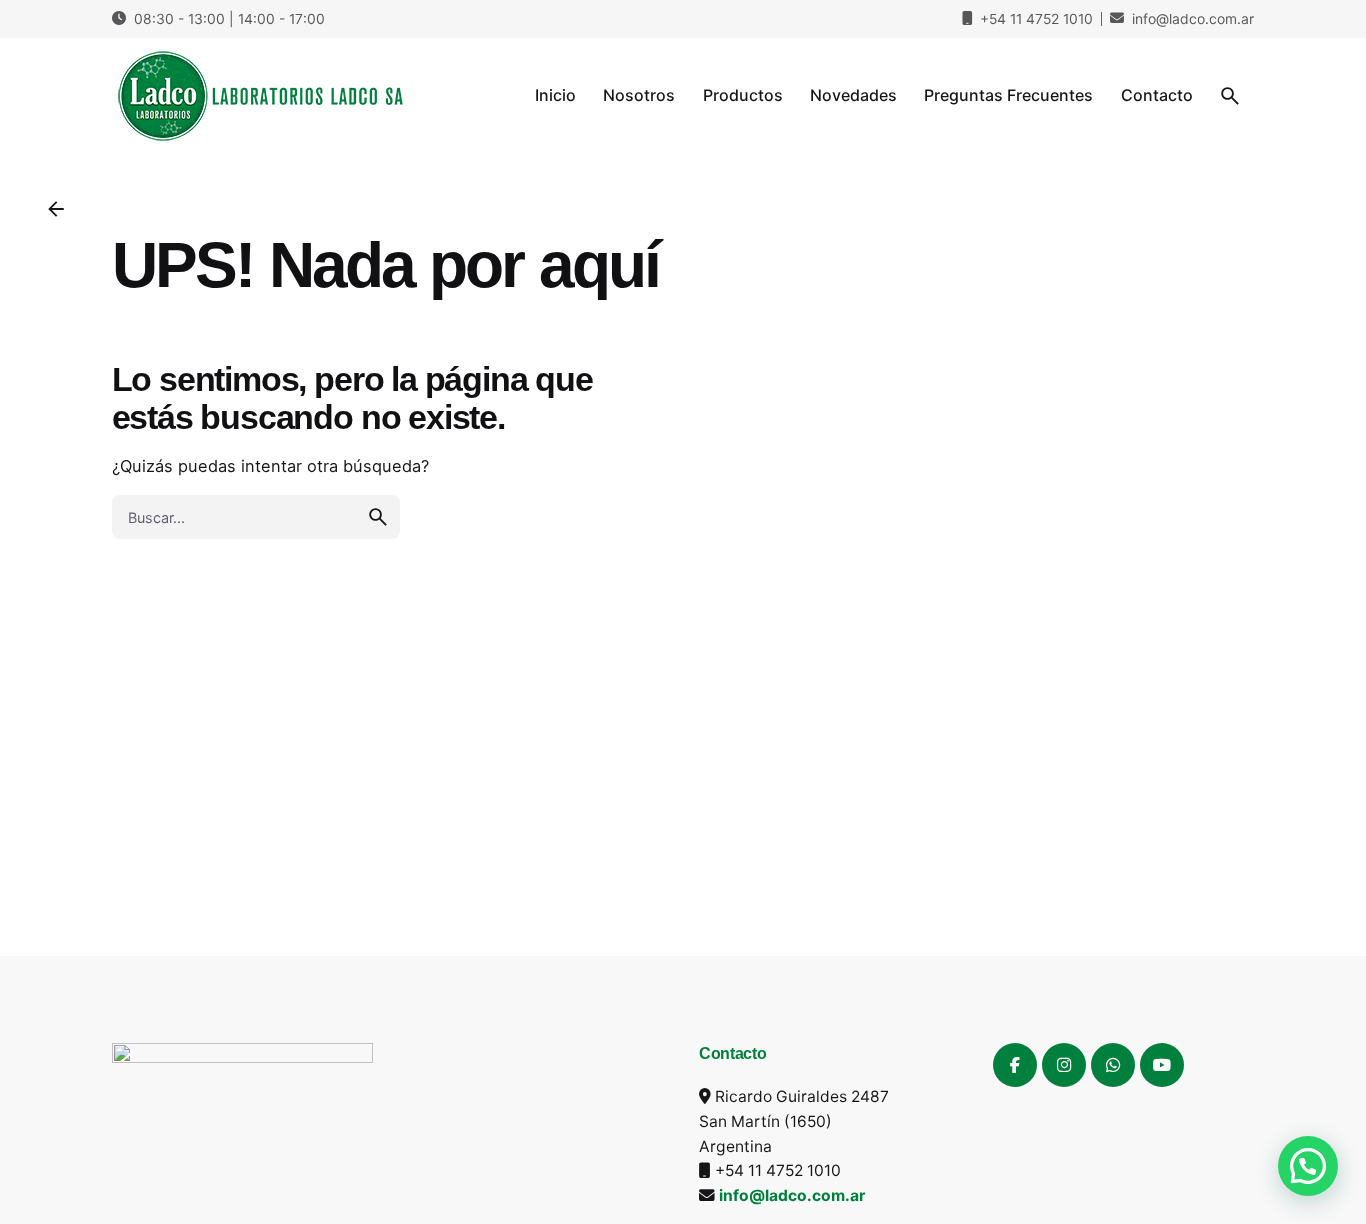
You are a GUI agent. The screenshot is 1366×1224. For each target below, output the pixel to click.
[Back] (56, 209)
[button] (1308, 1166)
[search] (378, 517)
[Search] (1230, 96)
